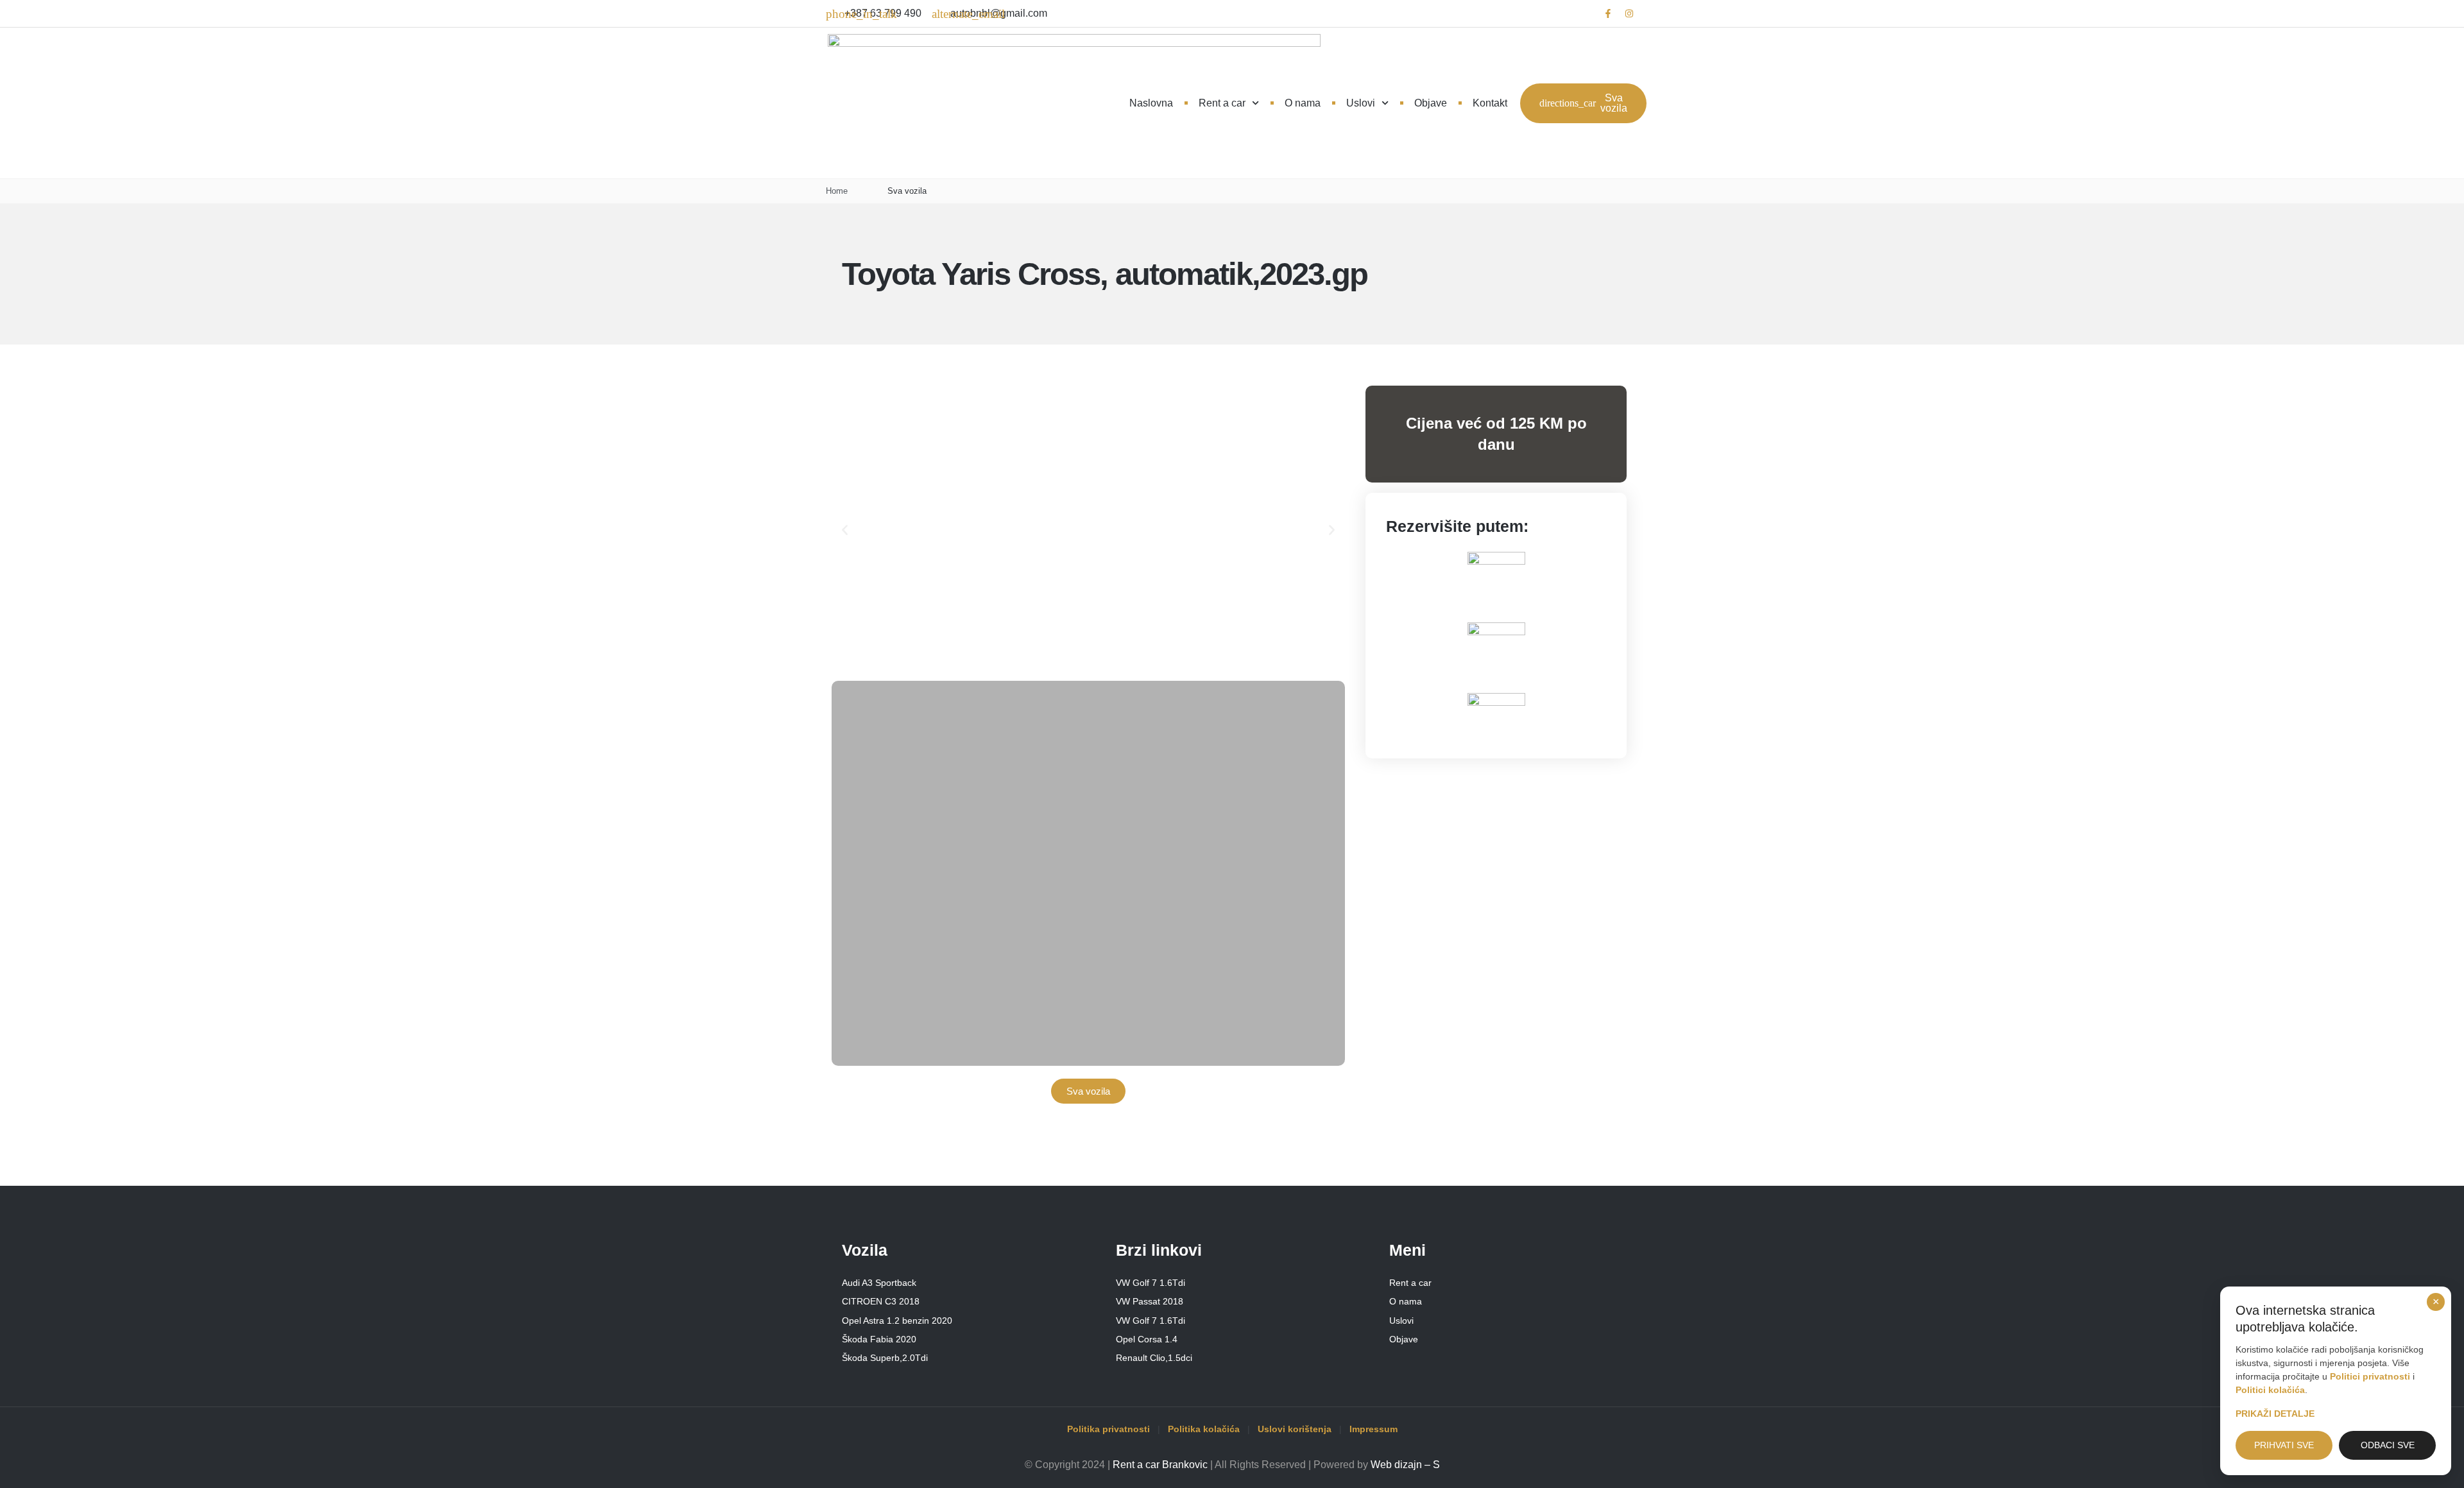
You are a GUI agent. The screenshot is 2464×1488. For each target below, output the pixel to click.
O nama (1303, 103)
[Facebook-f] (1608, 13)
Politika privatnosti (1108, 1429)
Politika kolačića (1204, 1429)
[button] (845, 530)
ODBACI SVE (2388, 1445)
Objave (1431, 103)
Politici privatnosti (2370, 1376)
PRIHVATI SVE (2284, 1445)
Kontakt (1490, 103)
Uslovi (1361, 103)
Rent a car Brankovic (1160, 1465)
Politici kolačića (2270, 1390)
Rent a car (1222, 103)
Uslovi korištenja (1295, 1429)
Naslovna (1151, 103)
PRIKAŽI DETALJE (2275, 1414)
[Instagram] (1629, 13)
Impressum (1373, 1429)
